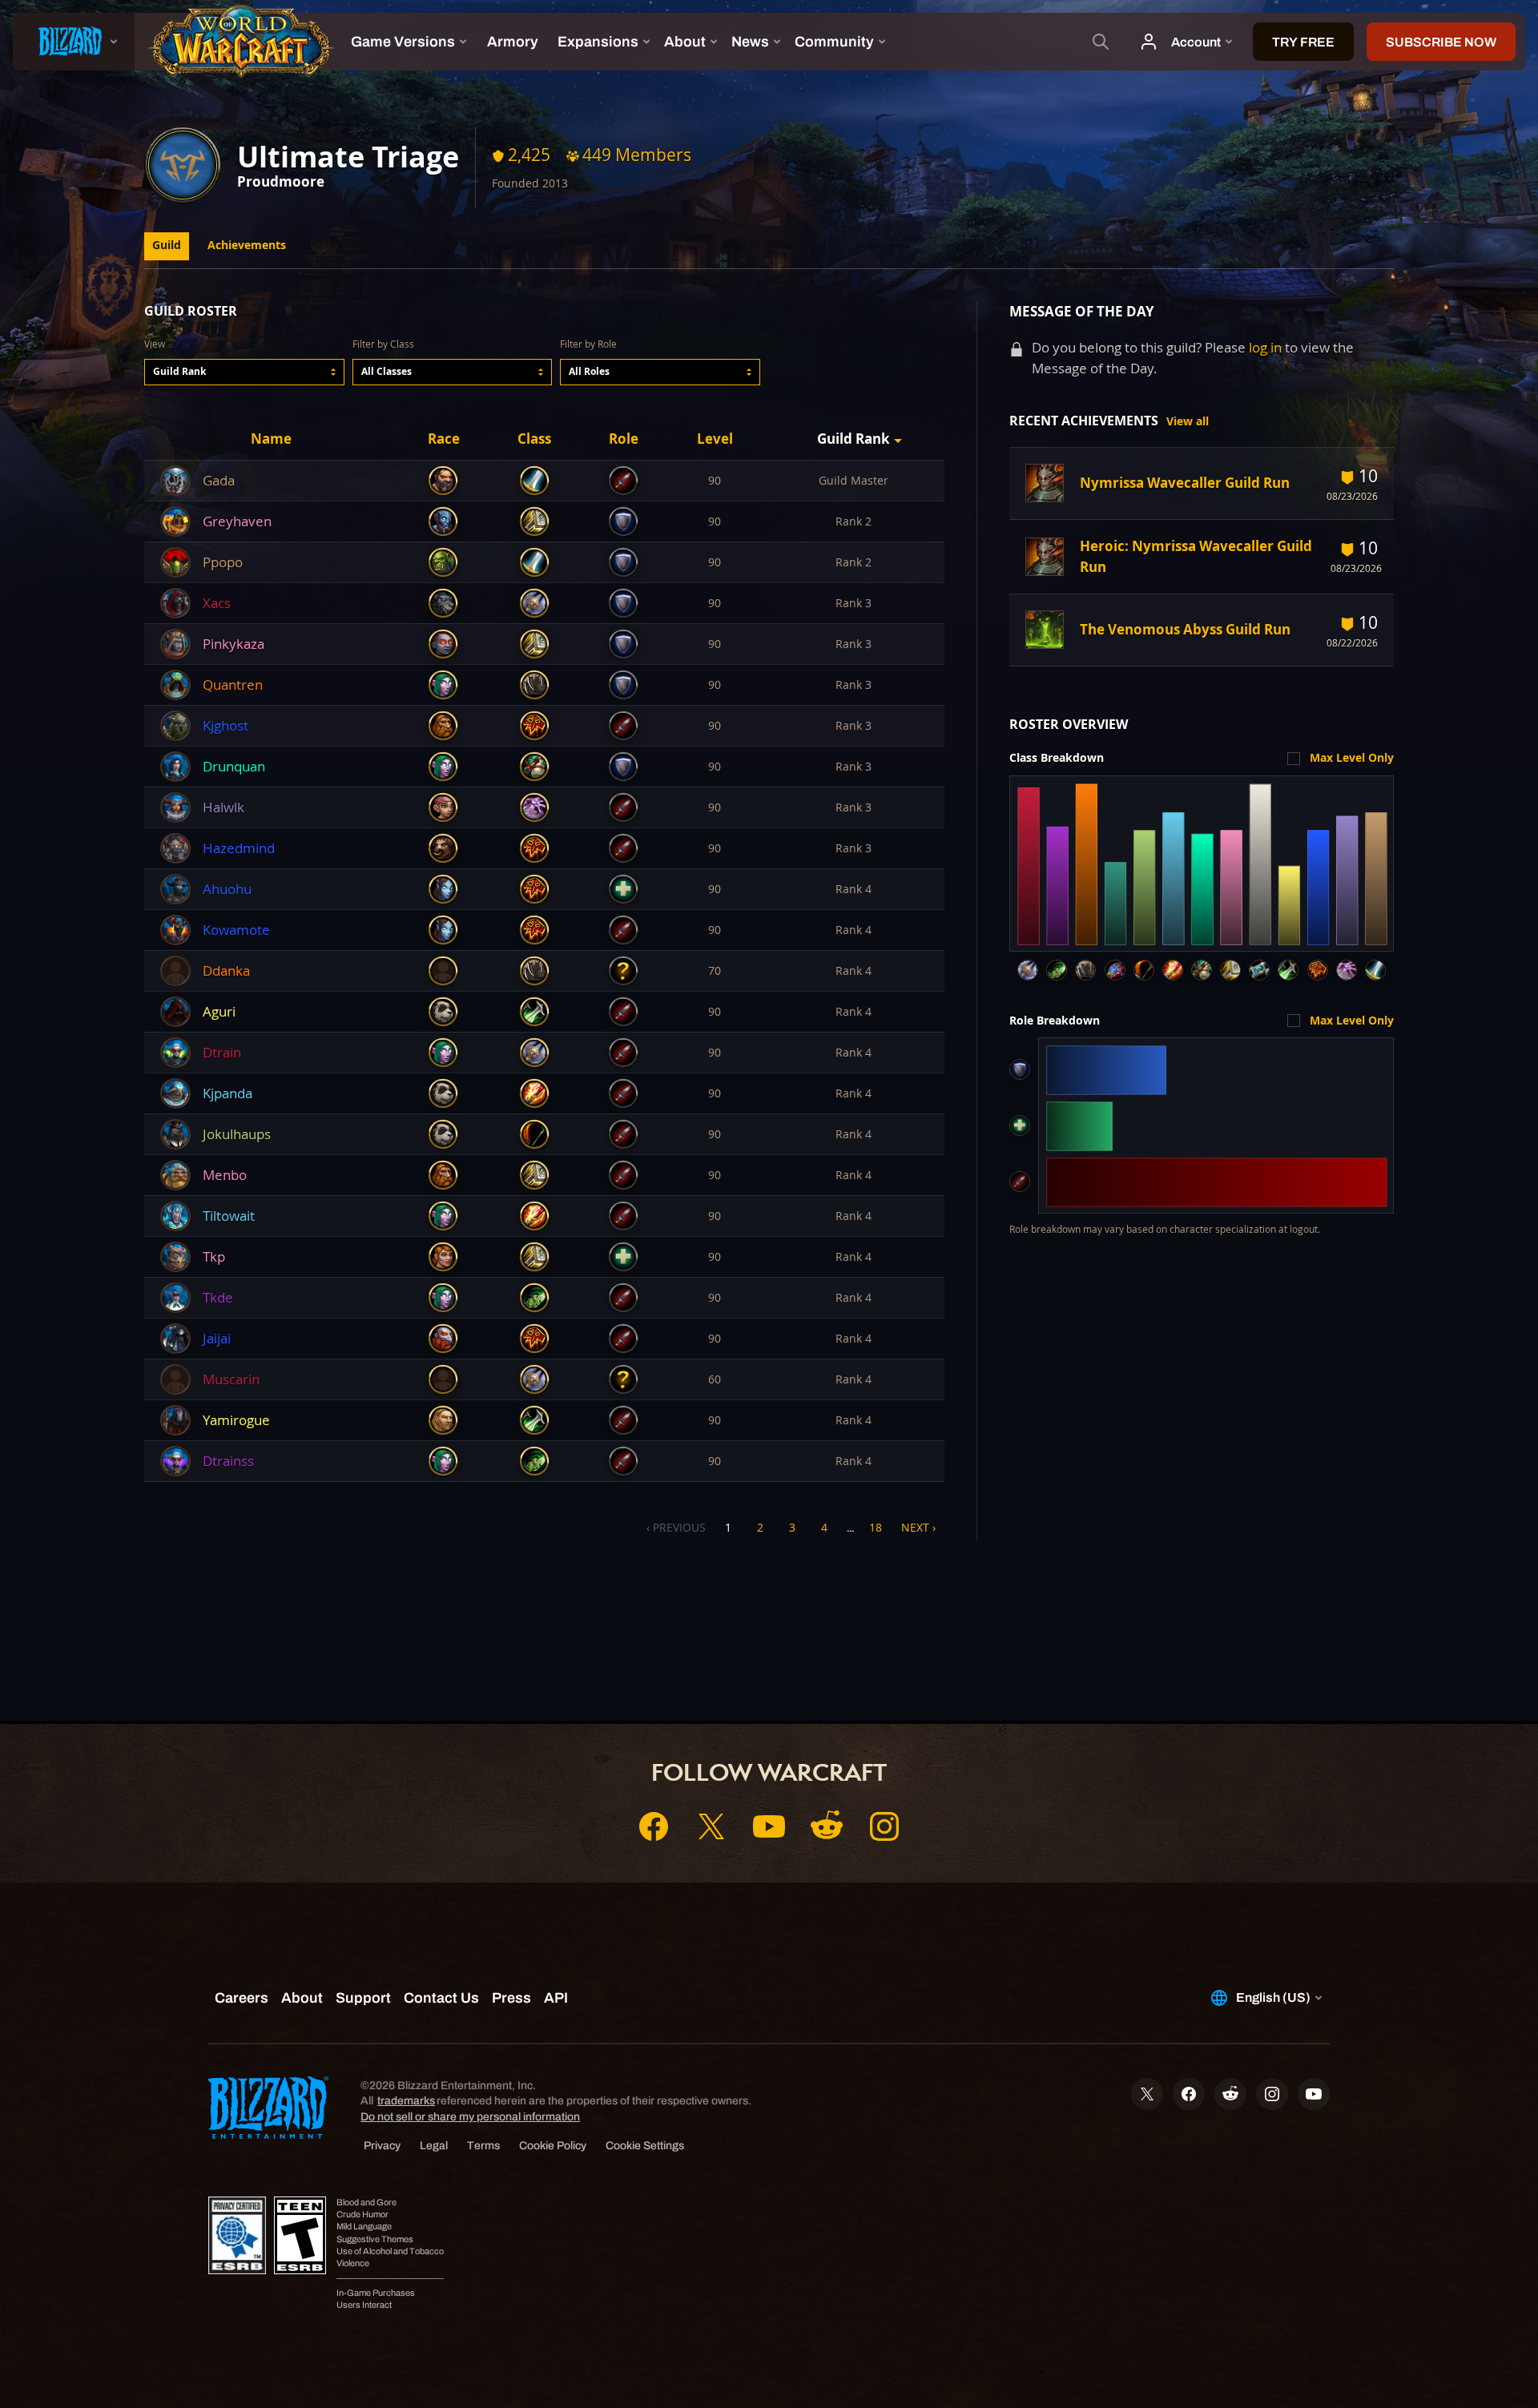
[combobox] (244, 372)
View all (1188, 421)
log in (1265, 347)
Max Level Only (1352, 758)
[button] (244, 372)
